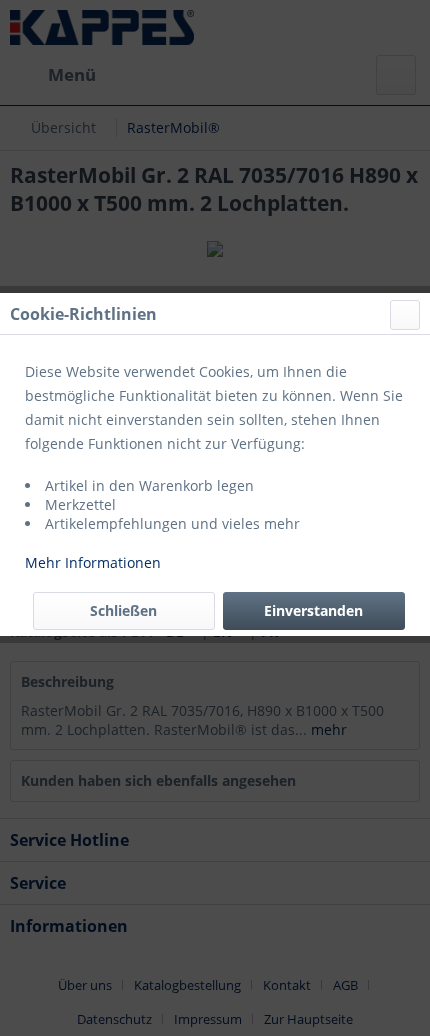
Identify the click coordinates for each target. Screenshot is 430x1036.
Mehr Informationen (93, 562)
